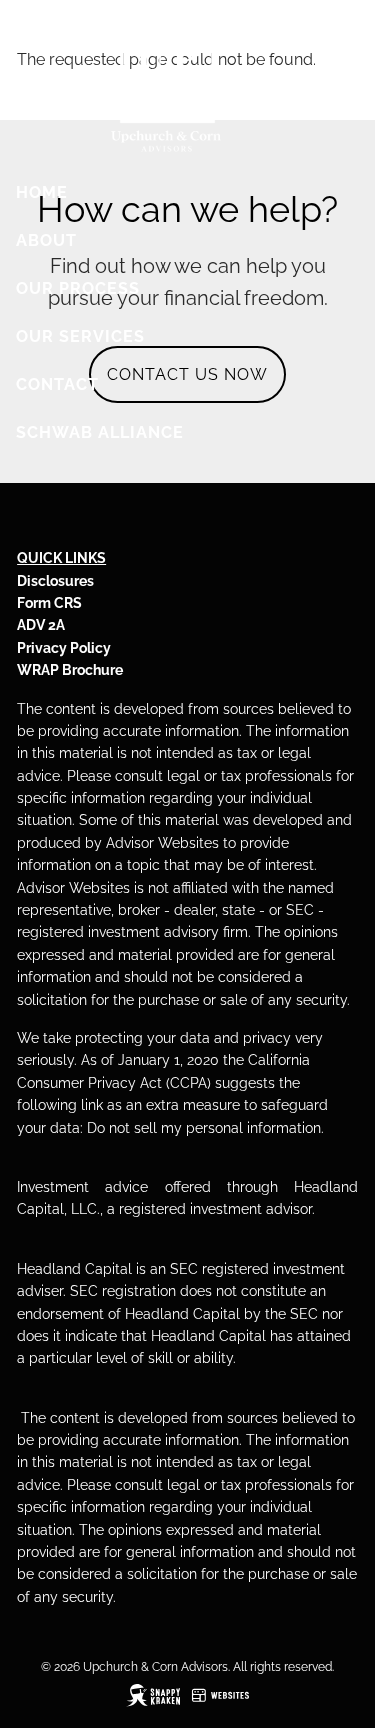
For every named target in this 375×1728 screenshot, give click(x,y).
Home (42, 192)
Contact (57, 384)
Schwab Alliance (100, 432)
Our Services (80, 336)
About (46, 240)
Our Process (78, 288)
